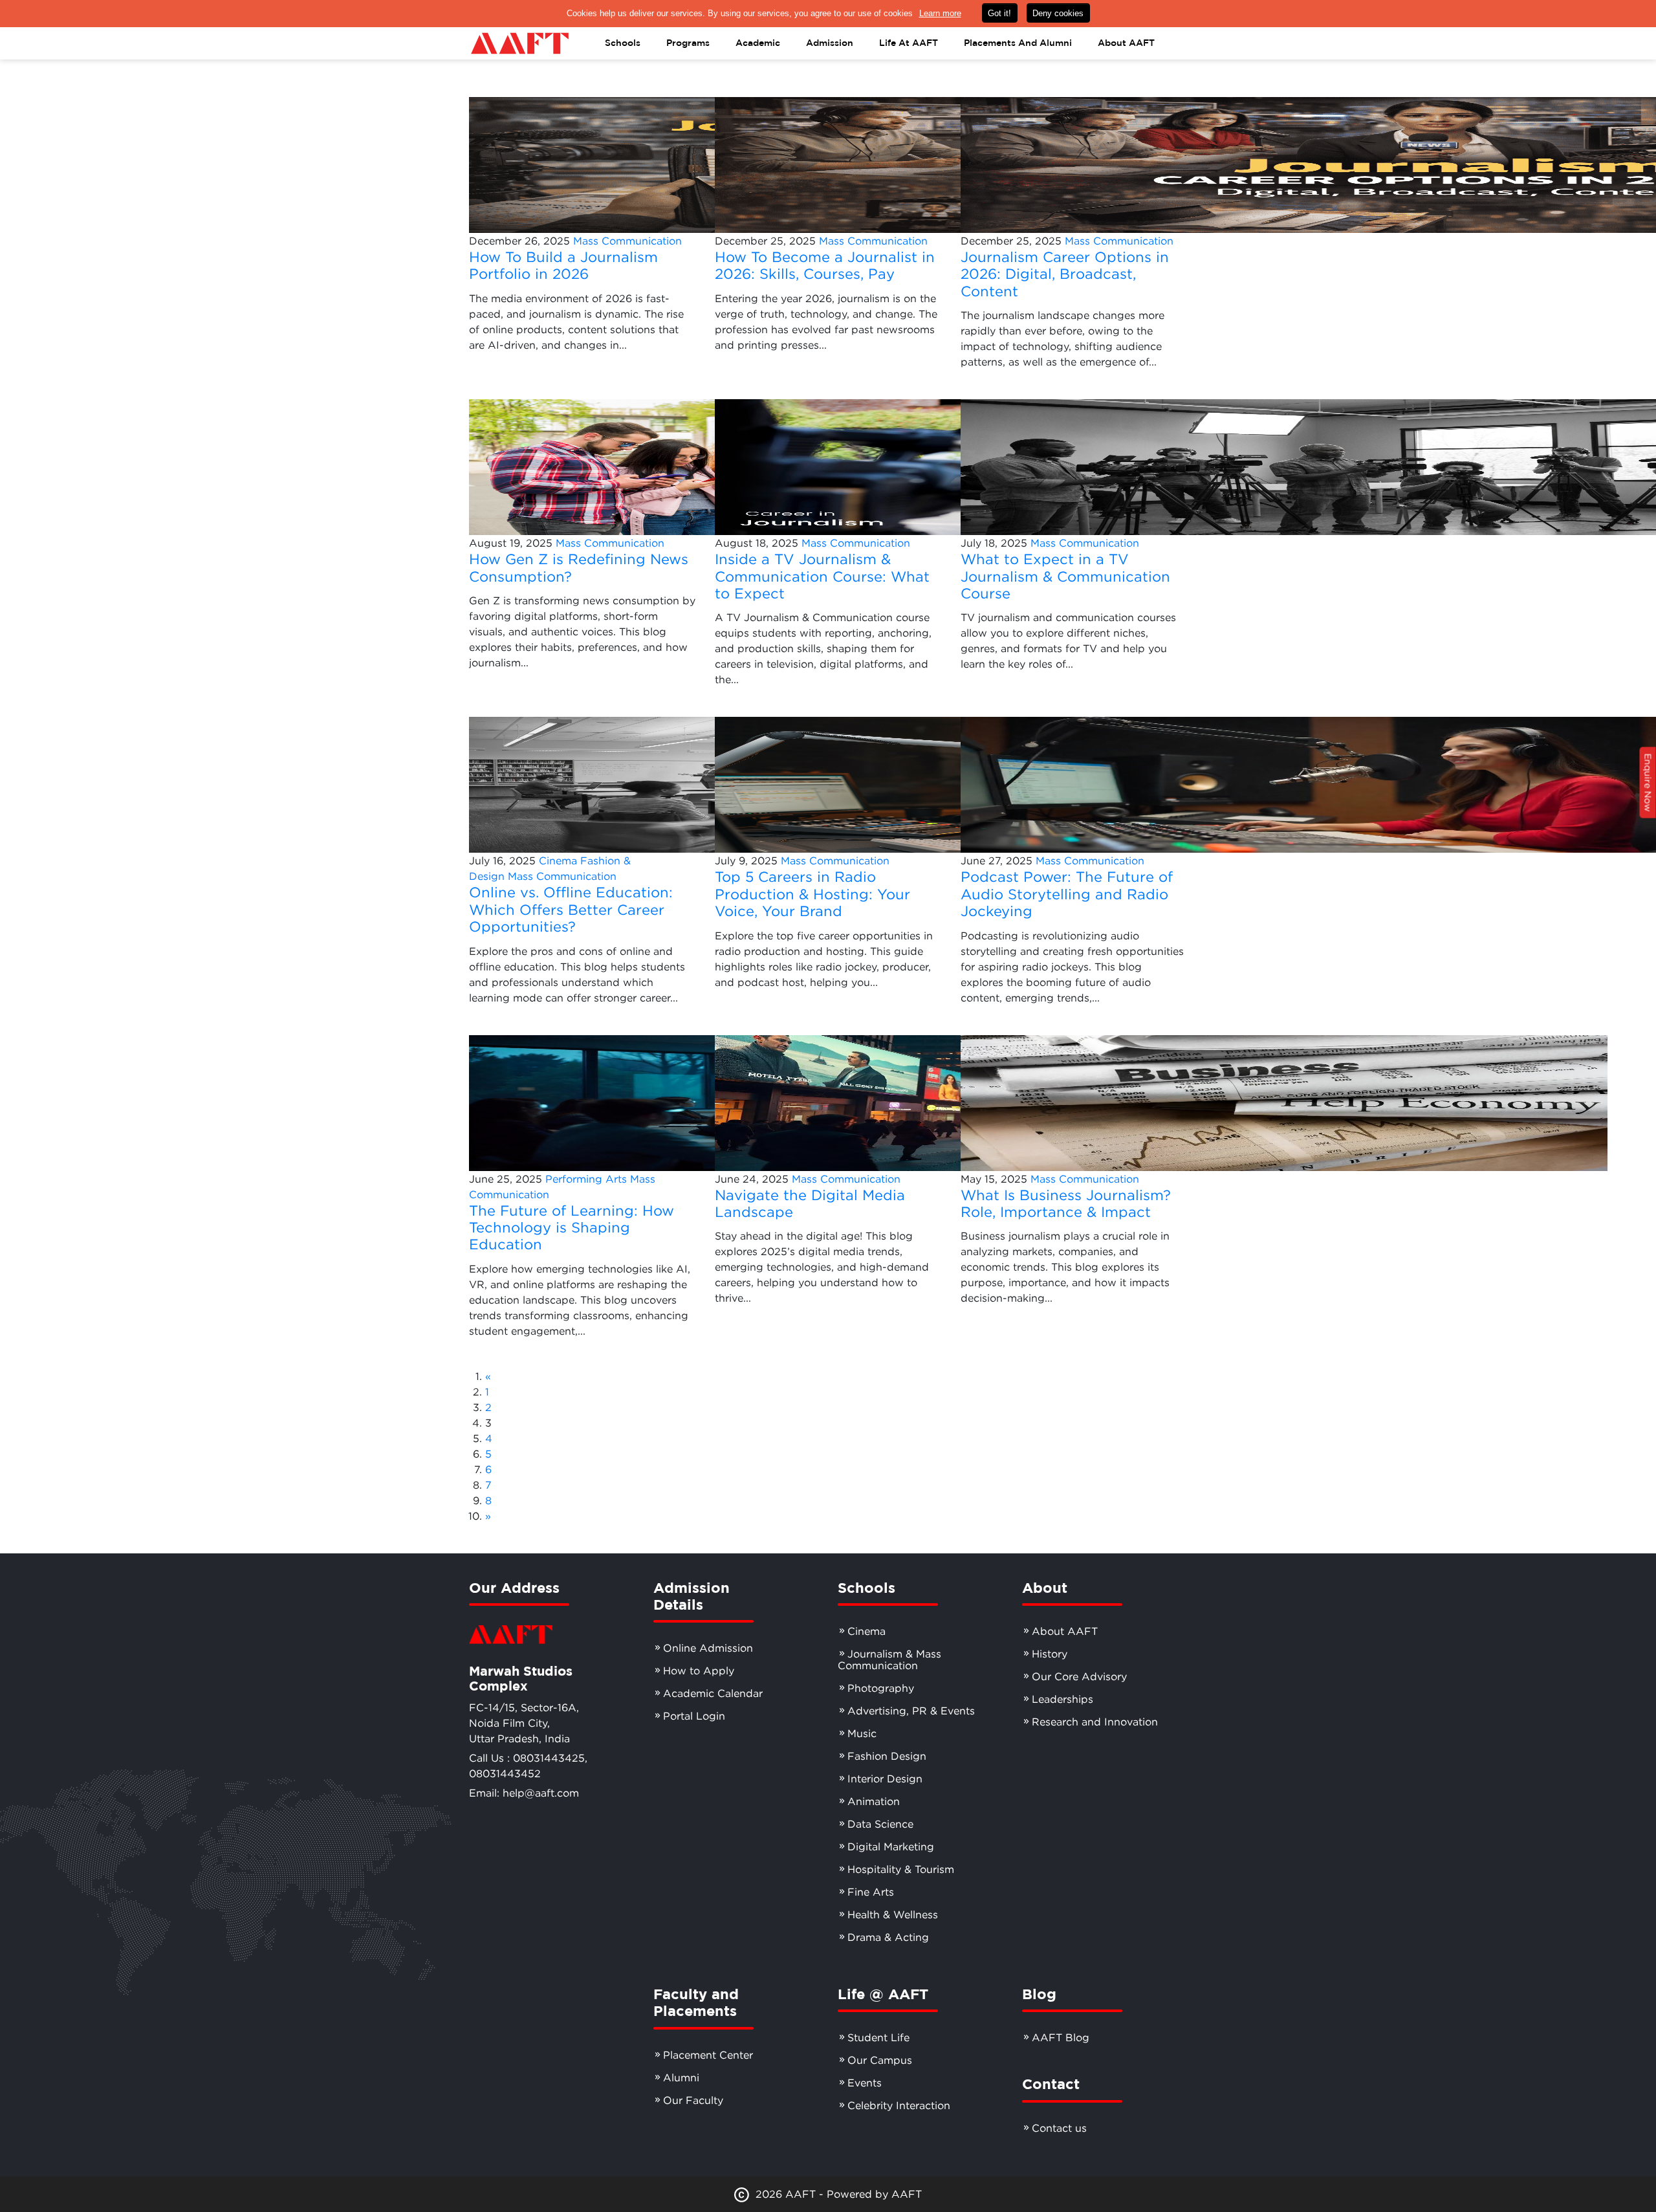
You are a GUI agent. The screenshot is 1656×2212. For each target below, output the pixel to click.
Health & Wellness (893, 1914)
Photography (881, 1688)
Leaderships (1062, 1699)
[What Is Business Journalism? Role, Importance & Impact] (1284, 1102)
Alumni (681, 2077)
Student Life (878, 2037)
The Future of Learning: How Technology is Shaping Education (572, 1228)
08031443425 (549, 1758)
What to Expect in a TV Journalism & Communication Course (1065, 576)
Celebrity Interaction (899, 2105)
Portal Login (694, 1716)
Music (862, 1733)
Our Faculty (693, 2100)
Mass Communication (627, 241)
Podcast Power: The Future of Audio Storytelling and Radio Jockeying (1067, 894)
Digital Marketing (891, 1846)
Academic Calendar (713, 1693)
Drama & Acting (888, 1937)
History (1050, 1654)
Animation (874, 1801)
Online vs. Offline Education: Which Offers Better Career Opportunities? (571, 909)
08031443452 (505, 1773)
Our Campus (880, 2060)
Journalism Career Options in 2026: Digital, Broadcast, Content (1065, 274)
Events (865, 2083)
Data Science (880, 1824)
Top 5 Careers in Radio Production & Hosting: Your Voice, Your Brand (812, 894)
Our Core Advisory (1079, 1676)
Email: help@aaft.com (524, 1793)
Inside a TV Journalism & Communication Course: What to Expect (822, 576)
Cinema (558, 860)
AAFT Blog (1061, 2037)
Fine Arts (871, 1892)
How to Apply (699, 1670)
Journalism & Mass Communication (889, 1659)
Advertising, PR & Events (911, 1711)
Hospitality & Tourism (901, 1869)
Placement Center (708, 2055)
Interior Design (885, 1779)
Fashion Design (887, 1756)
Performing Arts (586, 1179)
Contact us (1059, 2128)
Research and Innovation (1095, 1722)
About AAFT (1065, 1631)
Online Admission (708, 1648)
